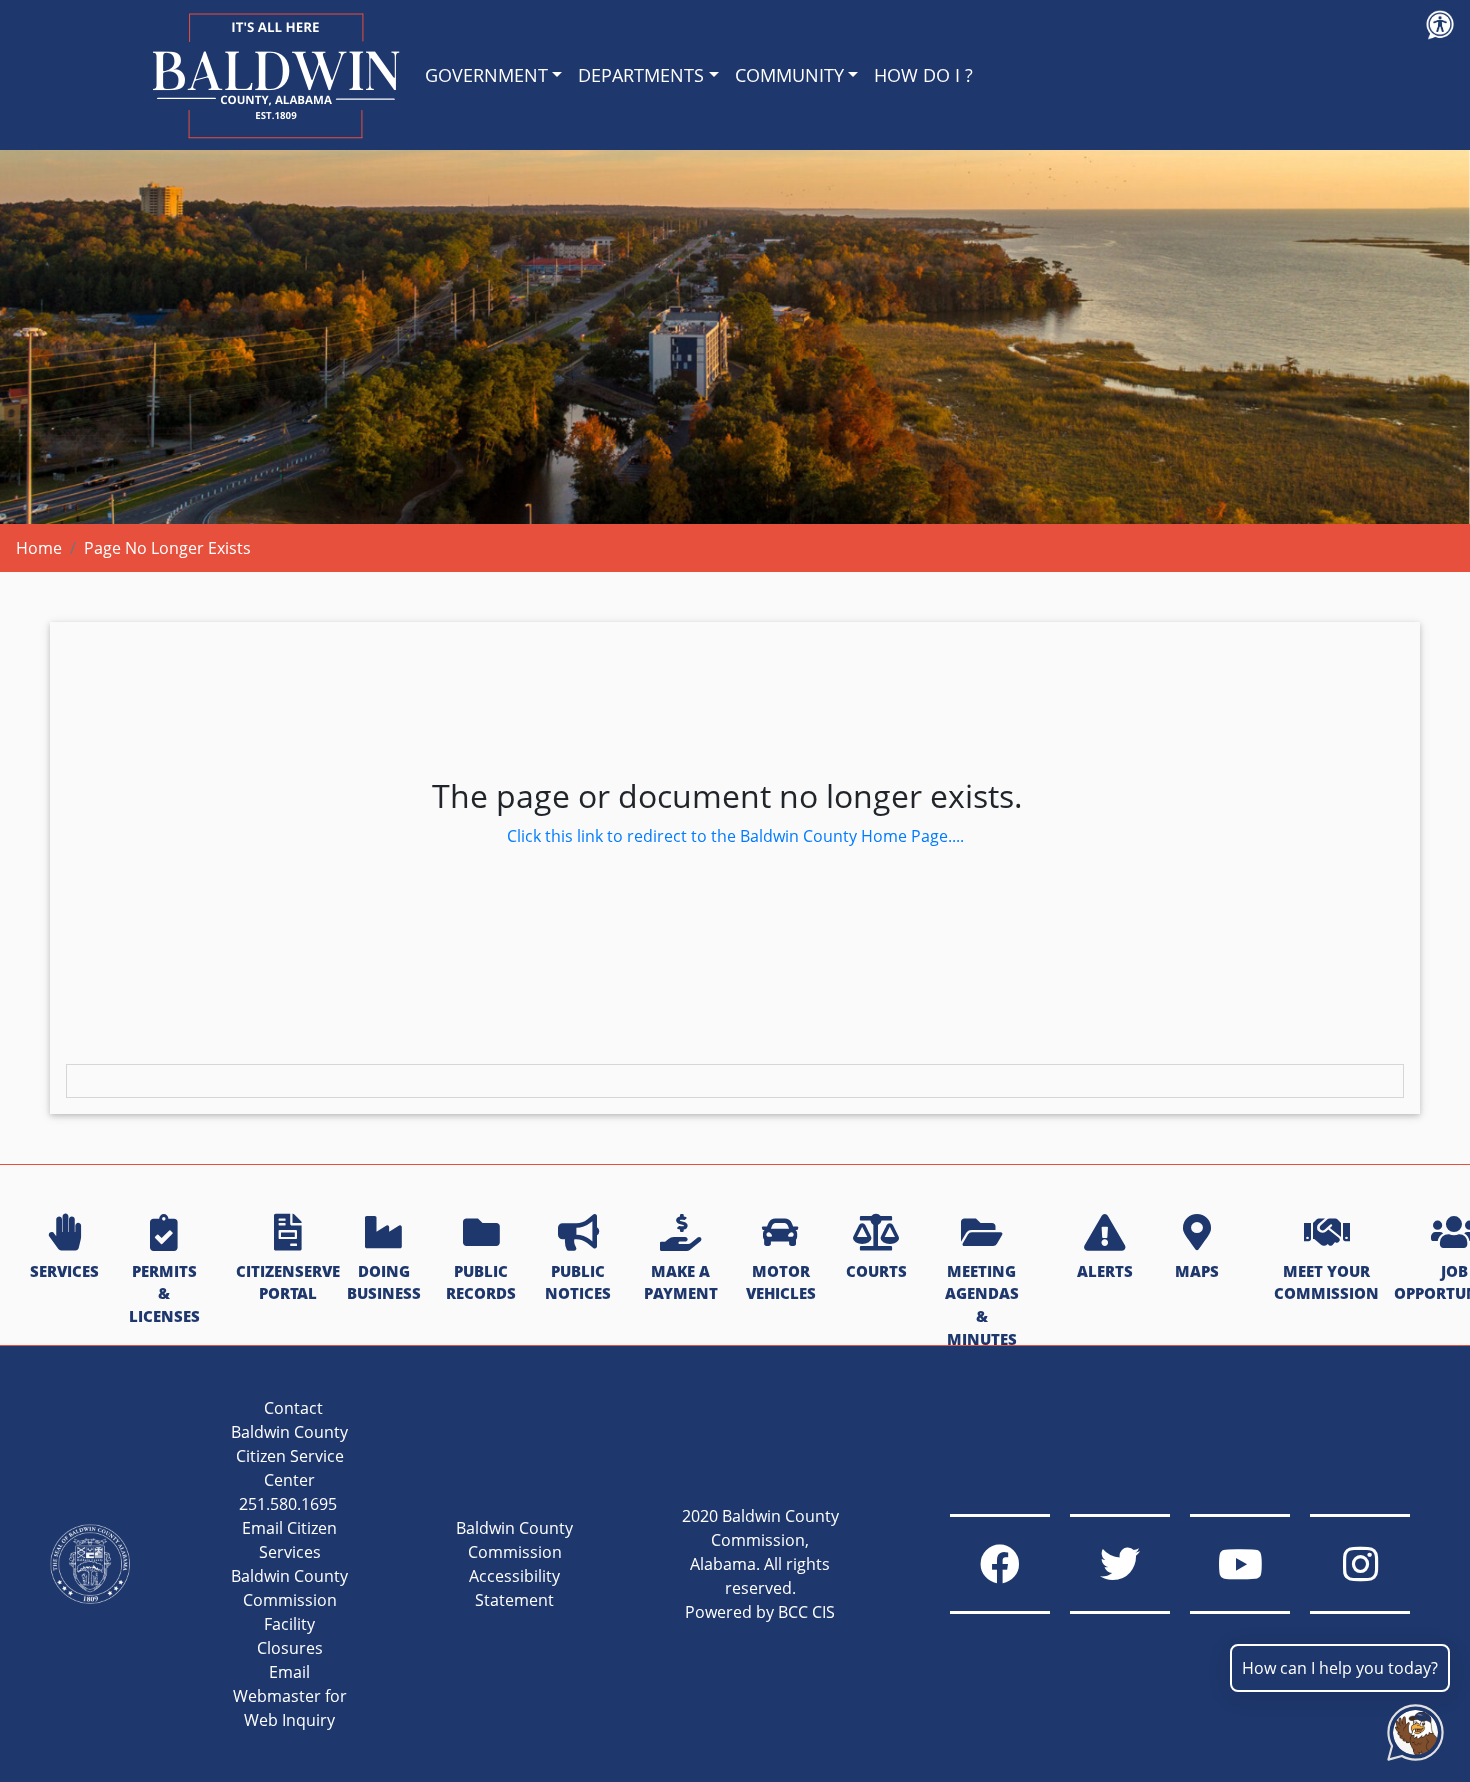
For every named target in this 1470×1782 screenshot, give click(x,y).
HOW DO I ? (923, 75)
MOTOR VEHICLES (781, 1282)
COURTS (876, 1271)
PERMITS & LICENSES (164, 1294)
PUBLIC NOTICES (578, 1282)
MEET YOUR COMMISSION (1326, 1282)
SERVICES (64, 1271)
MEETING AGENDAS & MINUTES (982, 1305)
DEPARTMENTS (641, 75)
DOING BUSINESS (384, 1282)
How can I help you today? (1340, 1668)
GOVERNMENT (486, 75)
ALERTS (1105, 1271)
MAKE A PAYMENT (681, 1282)
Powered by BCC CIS (760, 1612)
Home (39, 548)
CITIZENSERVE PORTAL (288, 1282)
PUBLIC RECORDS (481, 1282)
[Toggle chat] (1411, 1728)
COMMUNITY (789, 75)
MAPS (1197, 1271)
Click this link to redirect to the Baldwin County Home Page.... (735, 836)
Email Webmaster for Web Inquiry (290, 1696)
